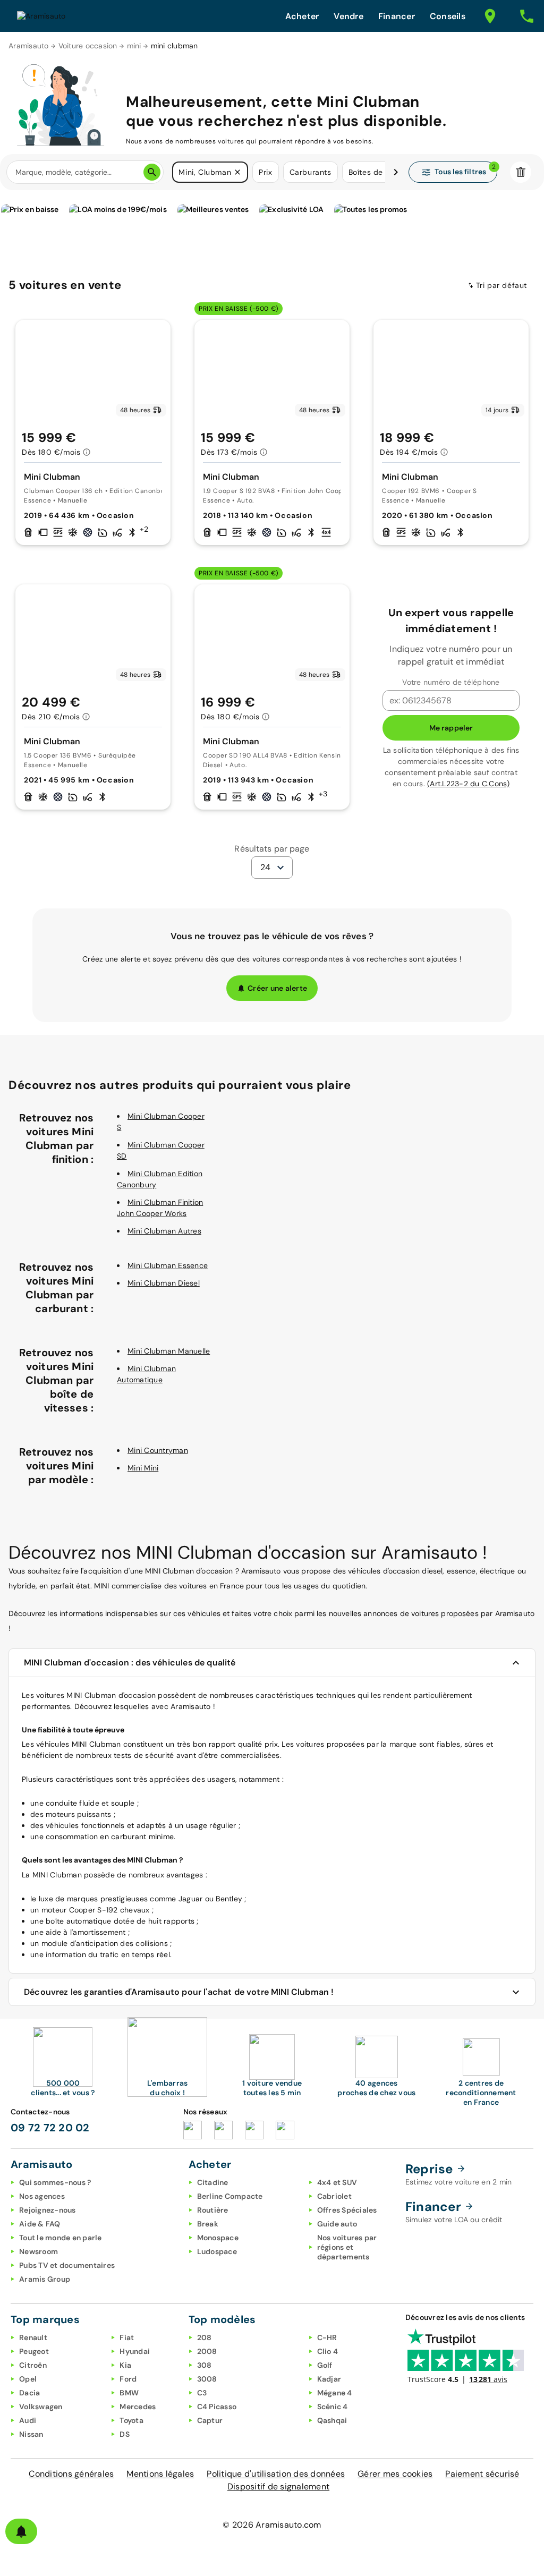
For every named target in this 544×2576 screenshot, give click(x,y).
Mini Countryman (158, 1450)
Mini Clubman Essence (168, 1265)
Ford (128, 2379)
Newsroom (39, 2251)
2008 (207, 2351)
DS (125, 2434)
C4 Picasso (217, 2407)
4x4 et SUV (337, 2182)
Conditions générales (71, 2474)
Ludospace (217, 2251)
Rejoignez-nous (48, 2210)
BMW (129, 2393)
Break (208, 2224)
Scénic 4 (333, 2407)
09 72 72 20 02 (50, 2128)
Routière (213, 2210)
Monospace (218, 2238)
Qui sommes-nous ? (55, 2182)
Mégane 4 (335, 2393)
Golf (325, 2365)
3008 (207, 2379)
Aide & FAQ (40, 2224)
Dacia (29, 2393)
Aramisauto (29, 46)
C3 (202, 2393)
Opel (28, 2379)
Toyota (131, 2420)
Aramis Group (45, 2279)
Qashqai (332, 2420)
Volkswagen (41, 2407)
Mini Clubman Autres (164, 1231)
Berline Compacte (230, 2196)
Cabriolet (334, 2196)
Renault (33, 2337)
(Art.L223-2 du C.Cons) (469, 784)
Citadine (213, 2182)
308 (205, 2365)
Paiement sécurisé (482, 2474)
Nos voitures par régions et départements (347, 2247)
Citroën (33, 2365)
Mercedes (138, 2407)
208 (205, 2337)
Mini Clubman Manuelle (169, 1351)
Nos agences (42, 2196)
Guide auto (337, 2224)
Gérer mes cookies (395, 2474)
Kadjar (329, 2379)
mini (134, 46)
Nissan (31, 2434)
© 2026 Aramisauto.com (272, 2525)
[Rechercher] (152, 172)
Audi (28, 2420)
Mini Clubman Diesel (164, 1283)
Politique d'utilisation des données (276, 2474)
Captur (210, 2420)
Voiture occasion (88, 46)
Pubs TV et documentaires (67, 2265)
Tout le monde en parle (61, 2238)
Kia (125, 2365)
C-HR (327, 2337)
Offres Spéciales (347, 2210)
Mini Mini (143, 1468)
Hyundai (135, 2351)
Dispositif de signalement (278, 2486)
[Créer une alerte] (21, 2531)
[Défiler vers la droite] (396, 172)
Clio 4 (328, 2351)
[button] (237, 172)
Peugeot (34, 2351)
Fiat (127, 2337)
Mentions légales (160, 2474)
